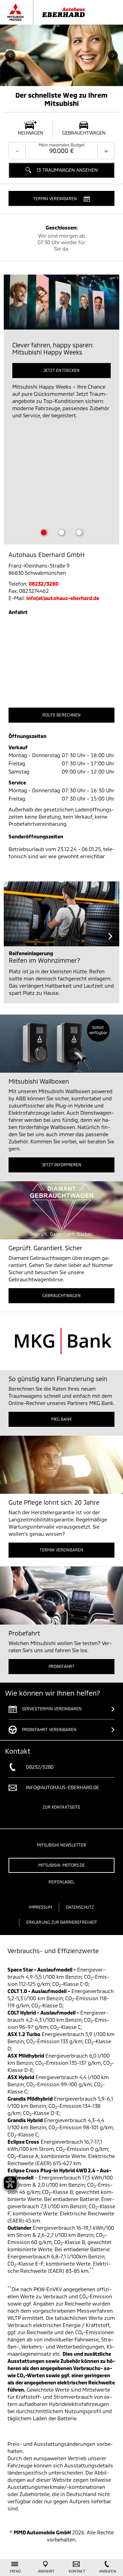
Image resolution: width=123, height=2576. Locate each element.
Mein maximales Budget (62, 145)
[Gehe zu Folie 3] (79, 532)
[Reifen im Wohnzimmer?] (61, 914)
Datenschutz (80, 1907)
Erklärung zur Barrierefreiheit (62, 1922)
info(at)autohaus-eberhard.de (63, 598)
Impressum (40, 1907)
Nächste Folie (113, 55)
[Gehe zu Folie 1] (44, 532)
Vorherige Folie (10, 55)
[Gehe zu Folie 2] (61, 532)
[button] (61, 198)
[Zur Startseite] (53, 12)
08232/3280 (44, 584)
